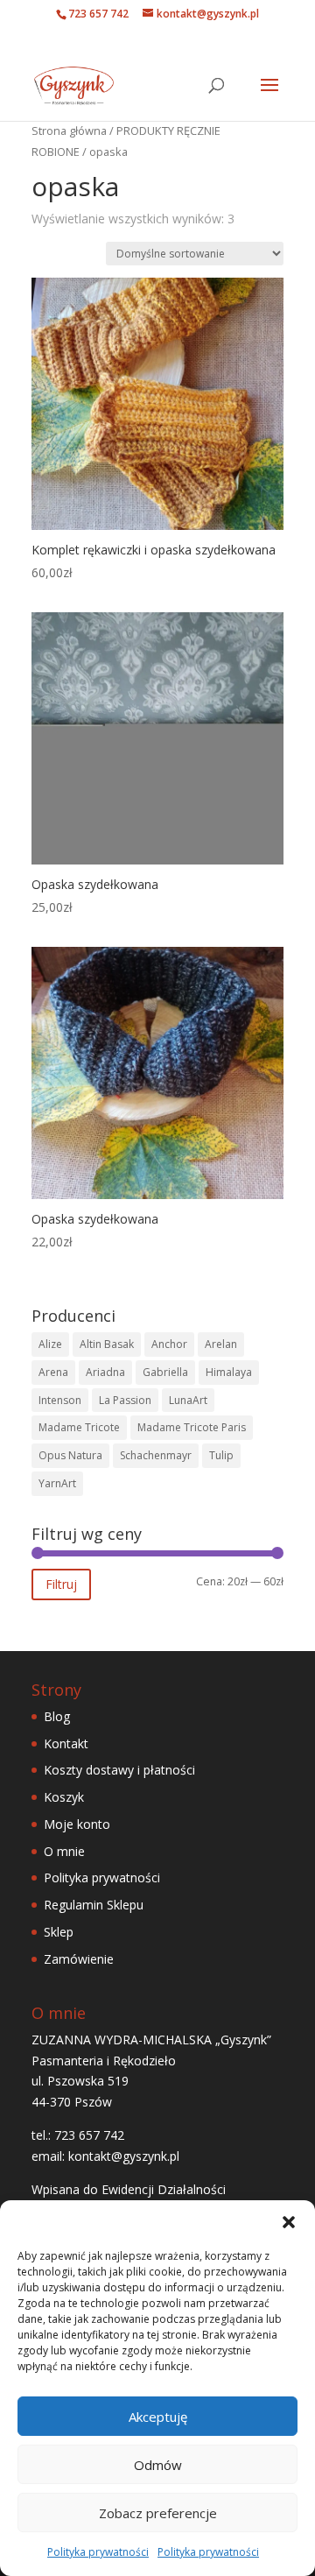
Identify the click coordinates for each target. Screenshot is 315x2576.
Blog (57, 1716)
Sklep (59, 1932)
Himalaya (229, 1372)
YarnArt (57, 1483)
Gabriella (165, 1372)
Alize (50, 1344)
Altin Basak (107, 1344)
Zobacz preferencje (158, 2513)
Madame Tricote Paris (192, 1427)
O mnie (64, 1851)
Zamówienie (79, 1959)
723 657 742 (98, 14)
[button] (289, 2222)
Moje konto (77, 1824)
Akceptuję (158, 2417)
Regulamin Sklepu (94, 1905)
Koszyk (64, 1797)
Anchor (169, 1344)
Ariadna (105, 1372)
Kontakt (66, 1743)
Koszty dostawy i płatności (119, 1770)
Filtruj (61, 1584)
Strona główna (69, 131)
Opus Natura (70, 1455)
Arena (53, 1372)
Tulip (221, 1455)
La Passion (125, 1400)
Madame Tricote (79, 1427)
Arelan (221, 1344)
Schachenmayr (156, 1455)
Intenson (60, 1400)
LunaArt (188, 1400)
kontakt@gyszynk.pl (124, 2156)
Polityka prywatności (98, 2552)
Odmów (158, 2465)
